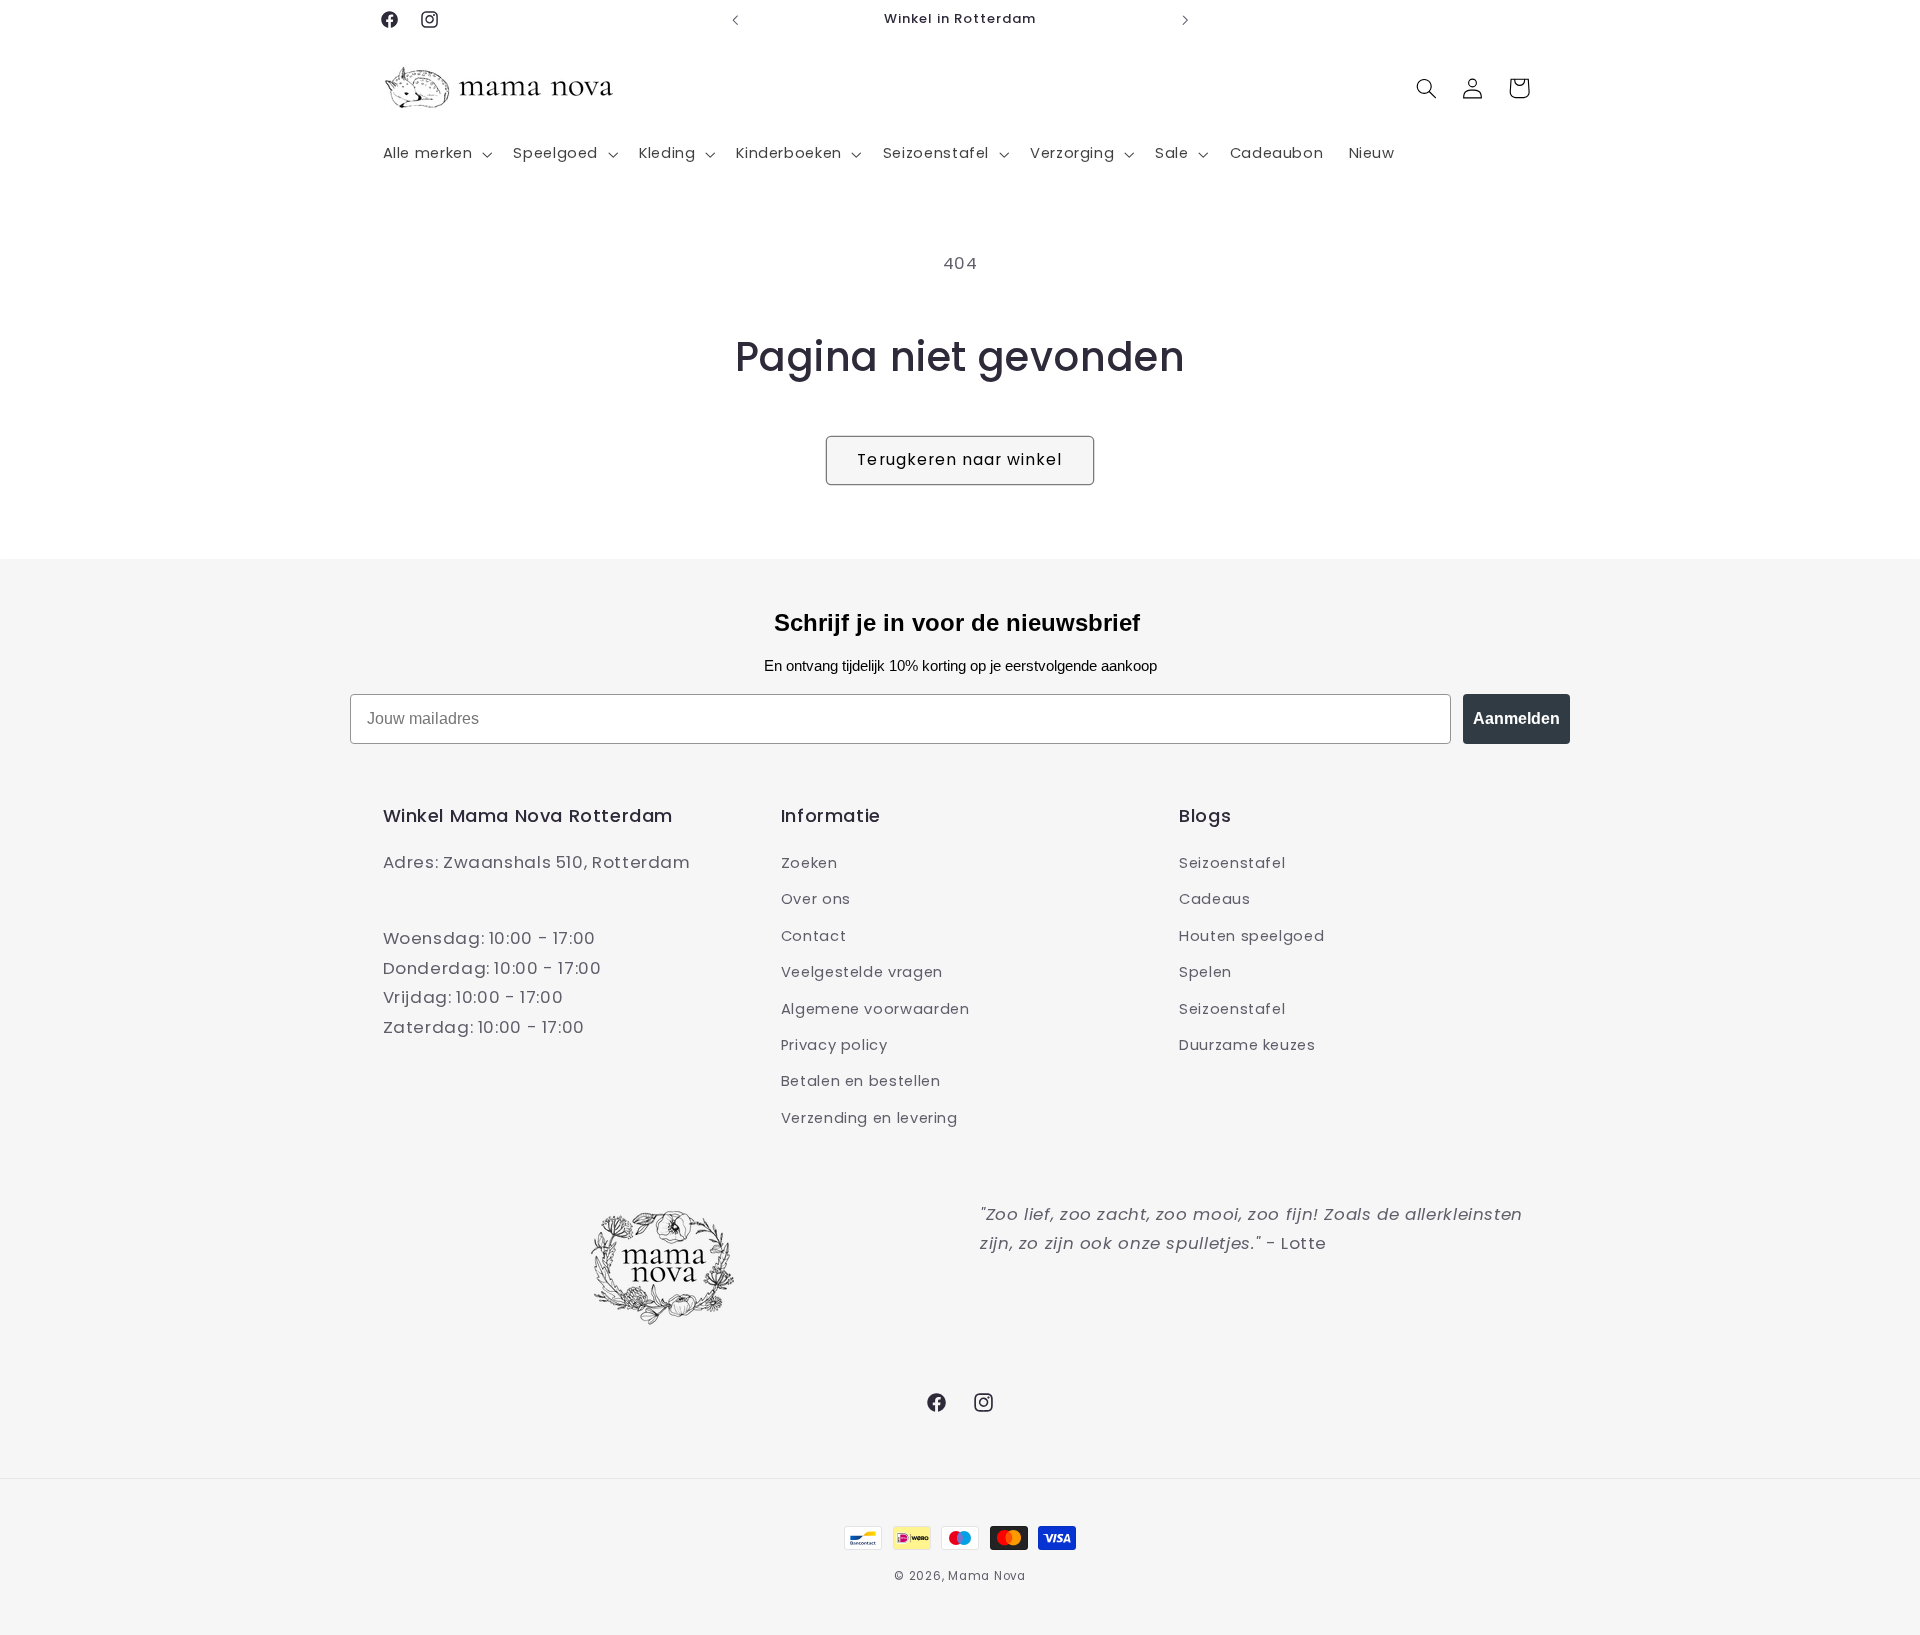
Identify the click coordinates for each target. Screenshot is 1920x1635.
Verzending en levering (869, 1118)
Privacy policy (834, 1045)
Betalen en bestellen (861, 1081)
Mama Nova (987, 1576)
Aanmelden (1516, 718)
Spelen (1205, 972)
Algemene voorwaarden (875, 1009)
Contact (813, 936)
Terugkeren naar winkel (959, 459)
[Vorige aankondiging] (735, 20)
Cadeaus (1214, 899)
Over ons (816, 899)
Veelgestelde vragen (862, 972)
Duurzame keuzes (1247, 1045)
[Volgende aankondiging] (1185, 20)
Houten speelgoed (1251, 936)
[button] (435, 154)
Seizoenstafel (1232, 863)
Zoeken (809, 863)
